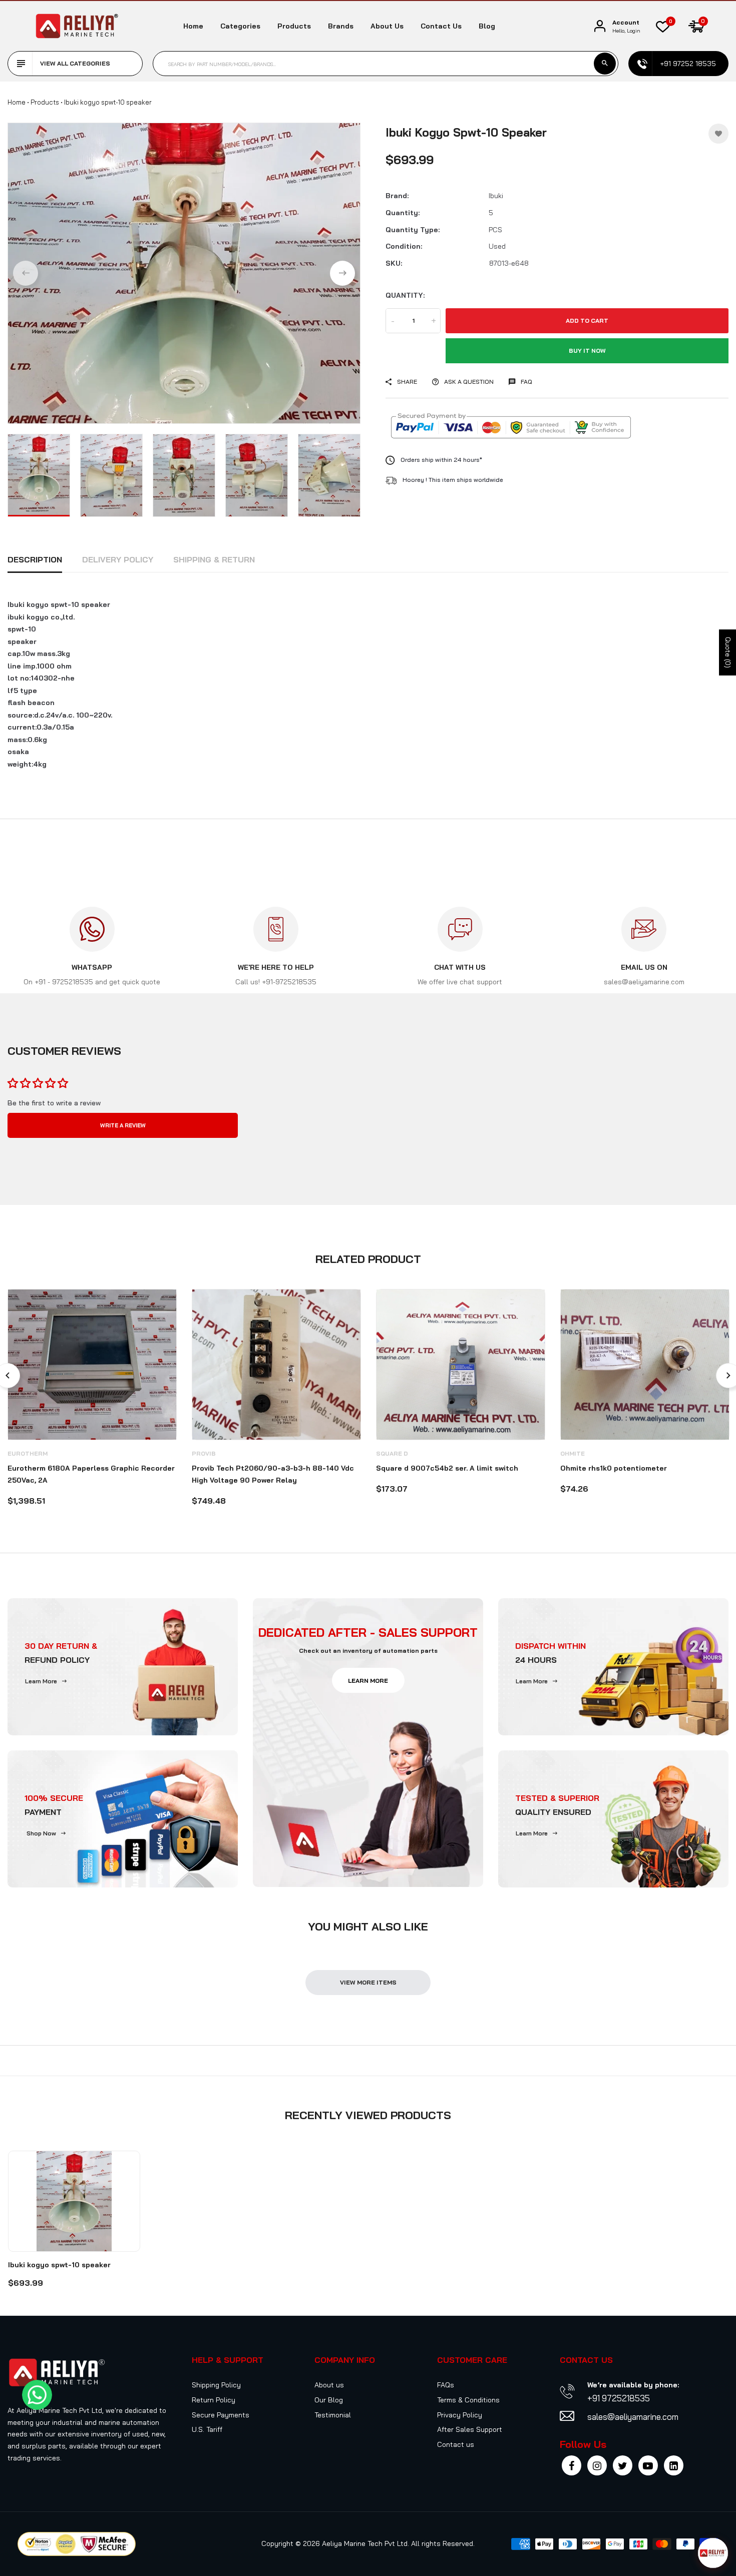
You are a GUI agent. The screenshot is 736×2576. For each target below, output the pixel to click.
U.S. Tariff (207, 2429)
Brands (341, 26)
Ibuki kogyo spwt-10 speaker (59, 2265)
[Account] (600, 26)
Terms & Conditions (468, 2400)
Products (294, 26)
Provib (204, 1453)
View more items (368, 1982)
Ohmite (573, 1453)
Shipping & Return (214, 559)
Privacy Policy (460, 2415)
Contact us (441, 26)
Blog (487, 26)
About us (387, 26)
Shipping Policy (216, 2385)
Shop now (41, 1833)
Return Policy (214, 2400)
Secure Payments (221, 2415)
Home (193, 26)
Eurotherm (28, 1453)
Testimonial (333, 2415)
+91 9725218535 (619, 2398)
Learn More (41, 1681)
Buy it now (587, 351)
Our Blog (329, 2400)
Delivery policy (118, 559)
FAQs (446, 2385)
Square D (392, 1453)
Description (35, 559)
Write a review (123, 1125)
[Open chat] (713, 2553)
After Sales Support (470, 2429)
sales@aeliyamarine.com (633, 2417)
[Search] (605, 64)
